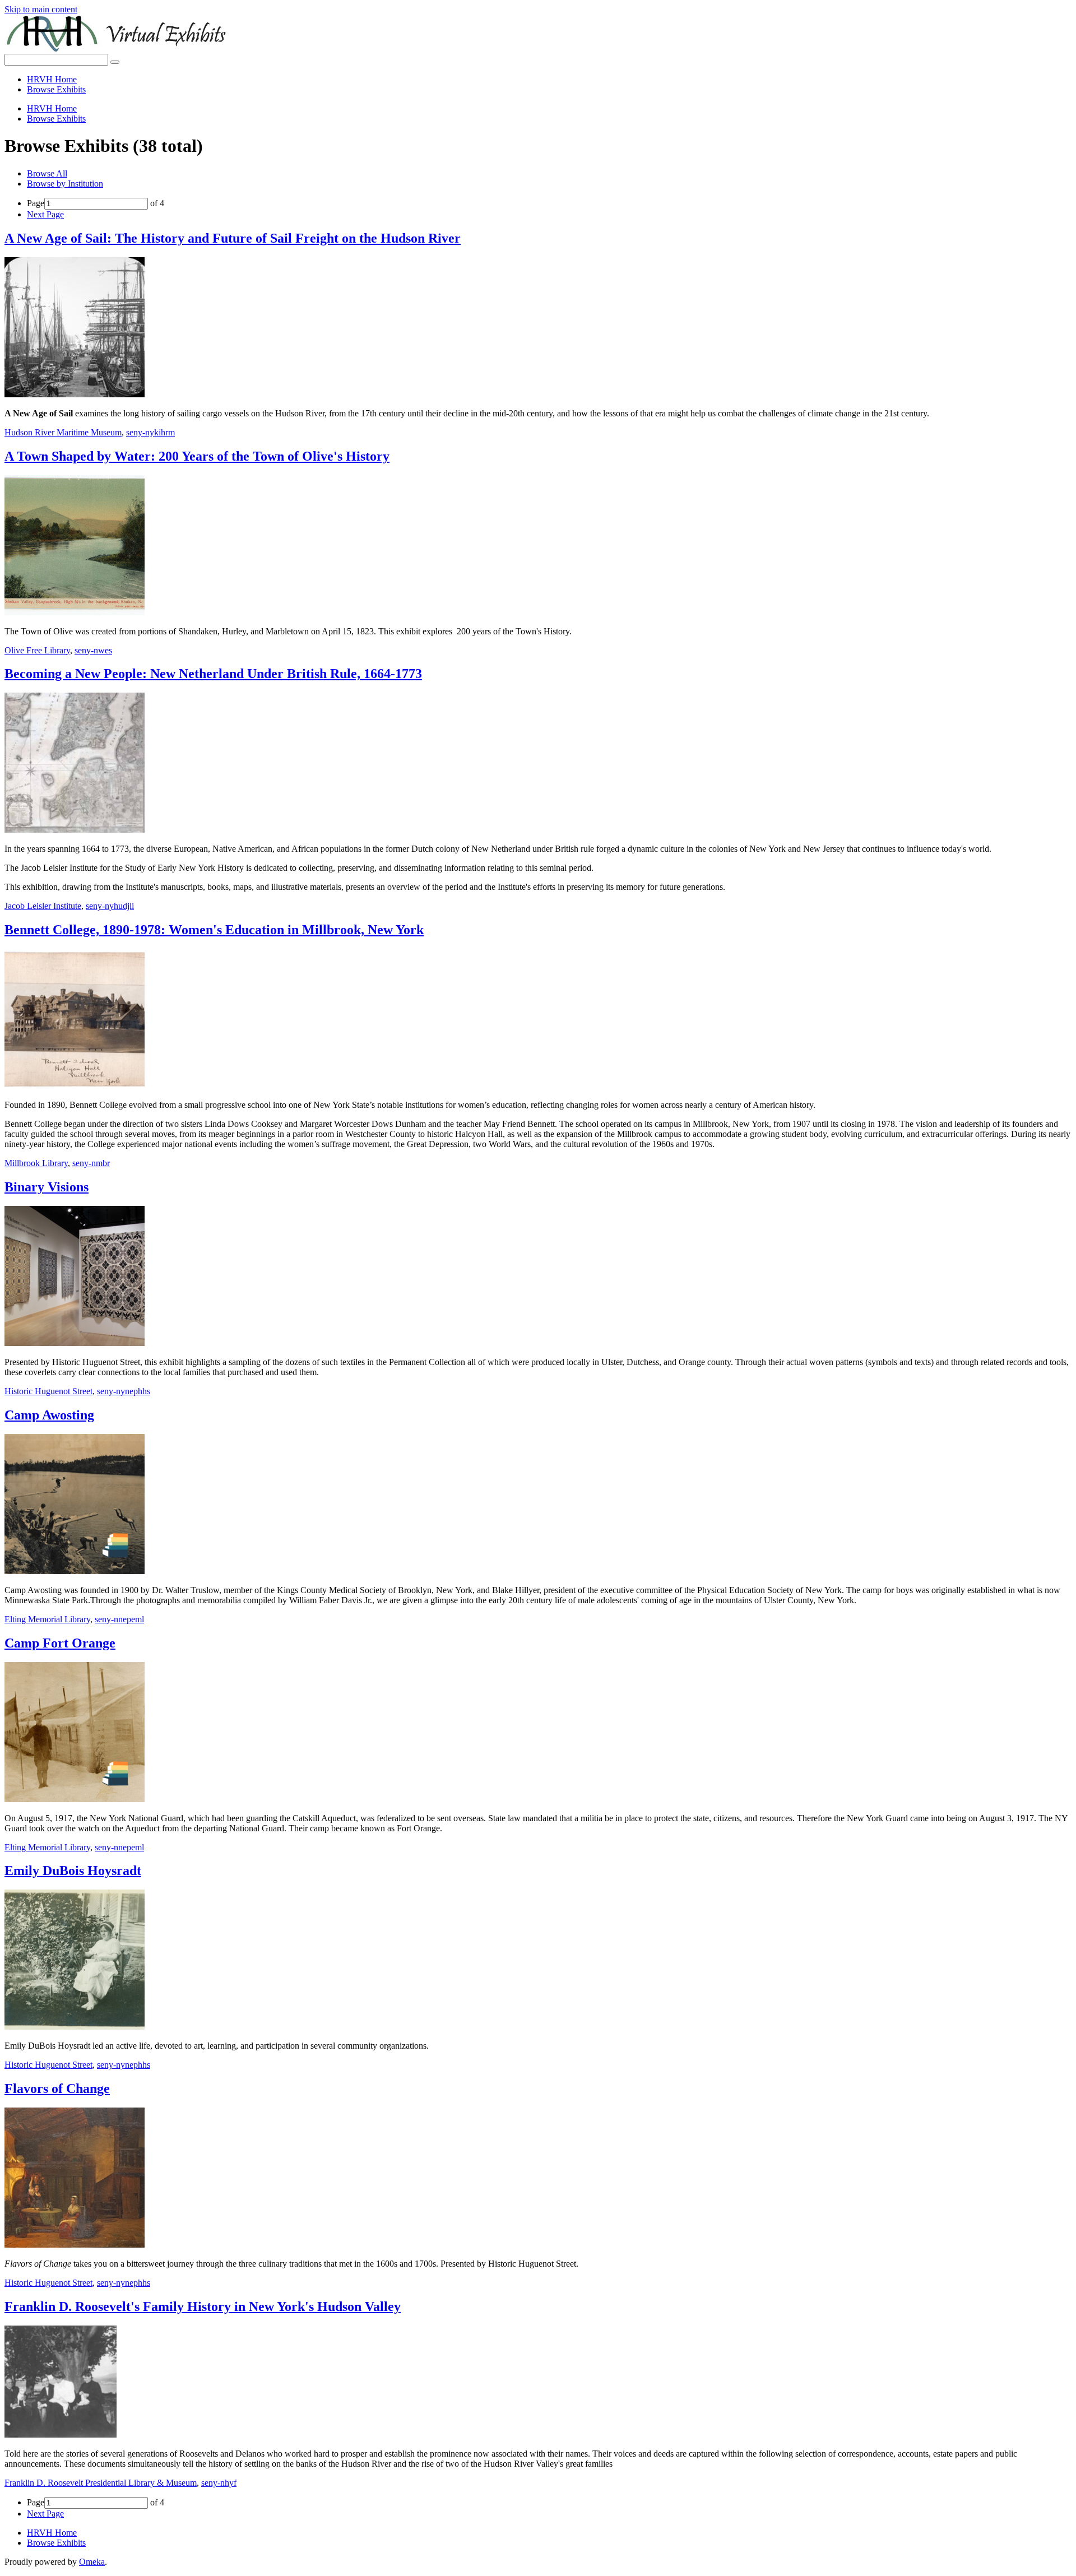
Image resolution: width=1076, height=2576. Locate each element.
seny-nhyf (219, 2483)
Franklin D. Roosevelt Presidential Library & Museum (101, 2483)
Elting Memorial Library (47, 1619)
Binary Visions (47, 1187)
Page (36, 203)
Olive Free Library (37, 650)
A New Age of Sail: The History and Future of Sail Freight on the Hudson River (233, 238)
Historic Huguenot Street (48, 1391)
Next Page (45, 214)
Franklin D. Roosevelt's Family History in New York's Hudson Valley (203, 2306)
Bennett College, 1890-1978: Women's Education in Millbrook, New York (214, 930)
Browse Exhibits (56, 89)
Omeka (92, 2562)
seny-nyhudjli (110, 906)
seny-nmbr (91, 1163)
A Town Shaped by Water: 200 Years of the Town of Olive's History (197, 456)
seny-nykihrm (150, 432)
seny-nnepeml (119, 1619)
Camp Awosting (49, 1415)
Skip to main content (41, 9)
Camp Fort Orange (60, 1643)
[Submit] (115, 62)
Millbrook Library (36, 1163)
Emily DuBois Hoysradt (73, 1870)
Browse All (47, 173)
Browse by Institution (65, 184)
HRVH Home (52, 79)
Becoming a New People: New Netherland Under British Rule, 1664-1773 (213, 674)
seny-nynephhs (124, 1391)
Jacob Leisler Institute (43, 906)
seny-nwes (93, 650)
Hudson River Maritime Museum (63, 432)
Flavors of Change (57, 2088)
